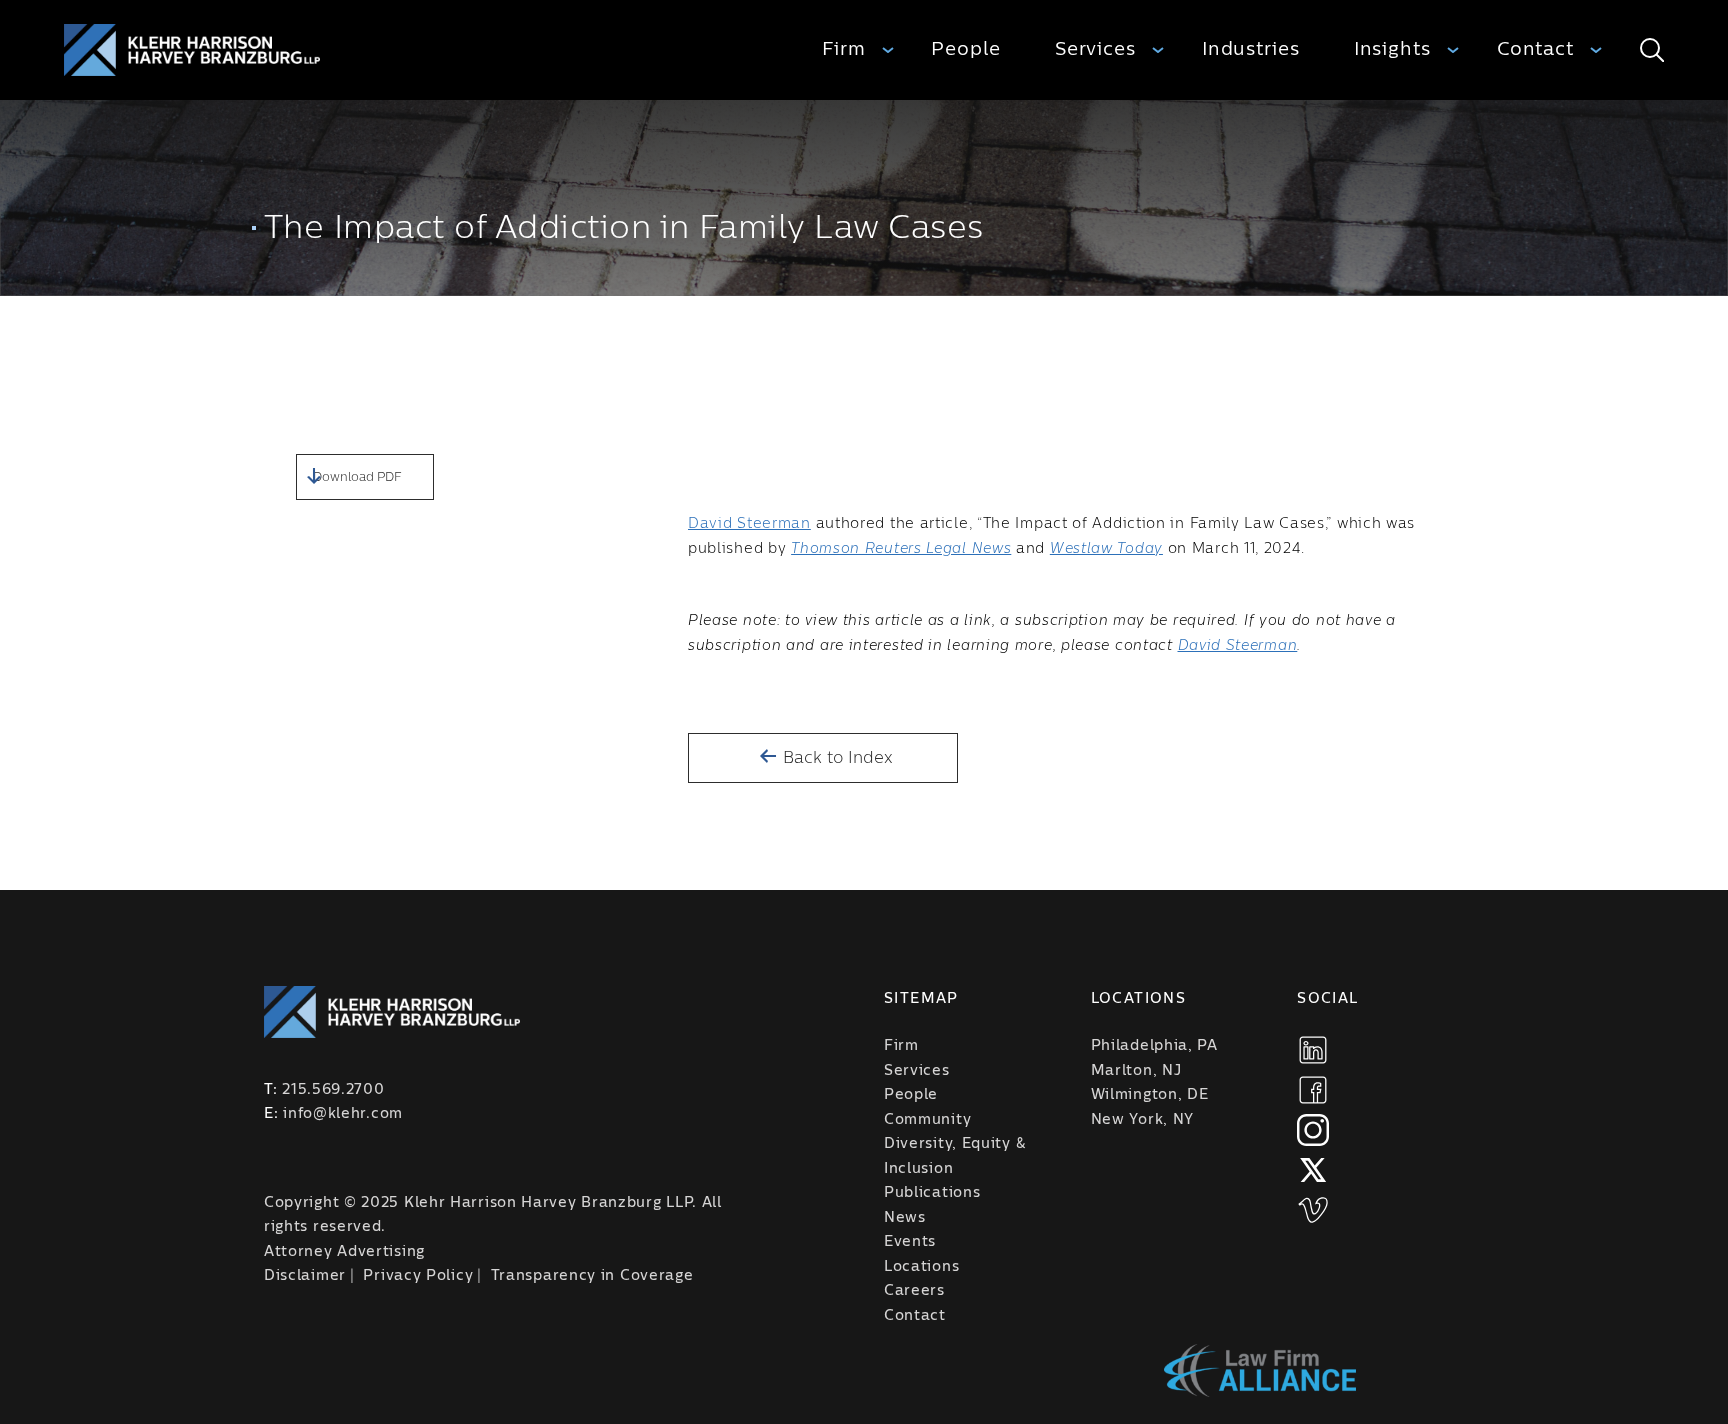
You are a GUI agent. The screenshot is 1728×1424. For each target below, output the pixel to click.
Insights (1392, 49)
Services (1095, 49)
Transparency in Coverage (592, 1276)
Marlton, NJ (1136, 1071)
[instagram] (1313, 1130)
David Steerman (749, 524)
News (905, 1218)
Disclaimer (305, 1276)
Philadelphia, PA (1154, 1046)
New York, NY (1142, 1120)
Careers (914, 1291)
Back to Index (835, 758)
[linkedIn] (1313, 1050)
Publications (932, 1193)
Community (927, 1120)
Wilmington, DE (1150, 1095)
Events (910, 1242)
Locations (921, 1267)
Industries (1251, 49)
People (965, 49)
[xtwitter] (1313, 1170)
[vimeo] (1313, 1210)
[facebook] (1313, 1090)
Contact (1535, 49)
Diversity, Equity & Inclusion (954, 1156)
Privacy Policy (418, 1276)
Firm (844, 49)
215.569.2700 (333, 1090)
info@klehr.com (343, 1114)
